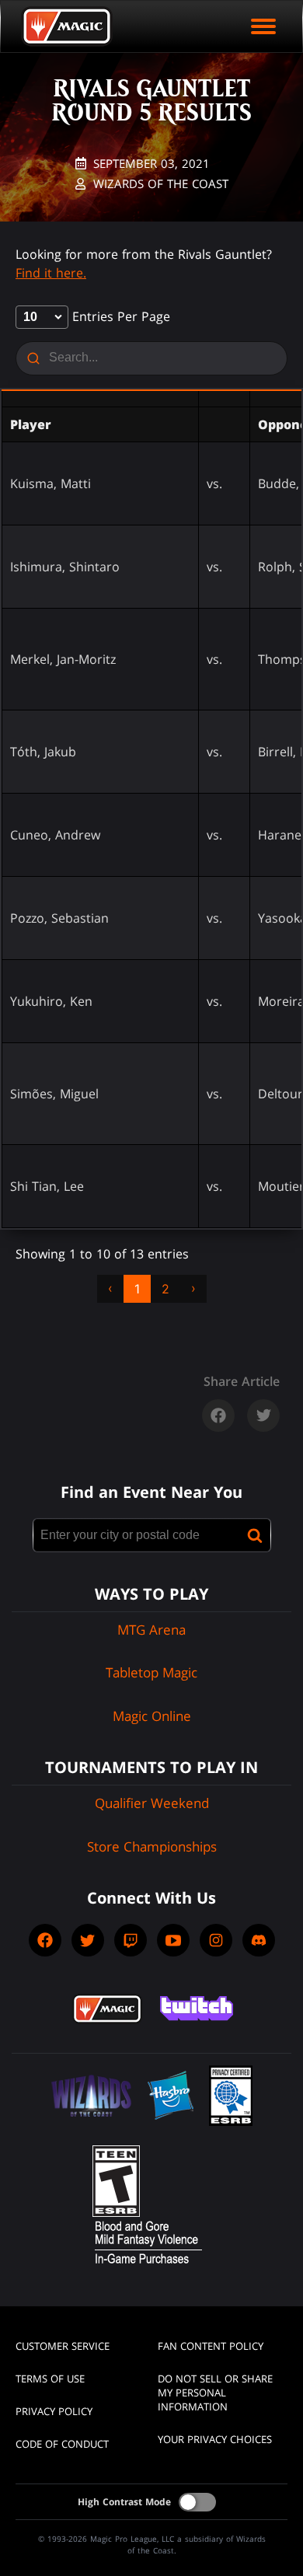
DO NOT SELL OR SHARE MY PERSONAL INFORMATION (215, 2393)
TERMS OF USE (50, 2379)
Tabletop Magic (151, 1672)
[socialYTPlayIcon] (173, 1940)
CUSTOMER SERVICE (63, 2346)
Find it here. (51, 273)
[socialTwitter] (88, 1940)
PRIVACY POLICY (54, 2411)
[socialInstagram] (216, 1940)
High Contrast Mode (124, 2502)
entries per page (119, 316)
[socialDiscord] (259, 1940)
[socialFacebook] (45, 1940)
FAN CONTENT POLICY (211, 2346)
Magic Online (152, 1716)
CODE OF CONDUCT (62, 2444)
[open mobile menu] (263, 26)
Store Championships (152, 1846)
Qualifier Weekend (152, 1803)
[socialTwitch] (131, 1940)
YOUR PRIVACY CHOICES (215, 2439)
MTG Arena (151, 1630)
